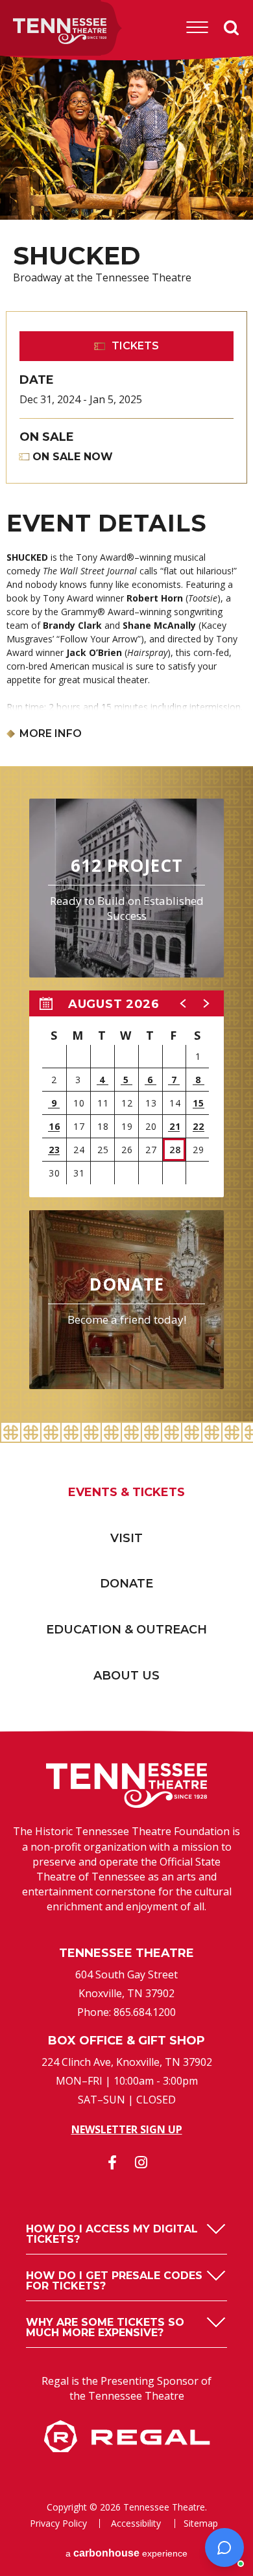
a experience (126, 2553)
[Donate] (126, 1300)
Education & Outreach (126, 1630)
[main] (126, 742)
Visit (126, 1538)
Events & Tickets (126, 1492)
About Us (126, 1676)
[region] (126, 1094)
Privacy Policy (58, 2523)
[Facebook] (112, 2162)
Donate (126, 1584)
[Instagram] (141, 2162)
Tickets (136, 346)
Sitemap (201, 2523)
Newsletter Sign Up (127, 2129)
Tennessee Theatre (40, 31)
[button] (184, 1003)
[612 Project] (126, 888)
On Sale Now (73, 457)
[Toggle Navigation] (197, 27)
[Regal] (127, 2448)
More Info (51, 734)
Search (232, 27)
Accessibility (136, 2523)
